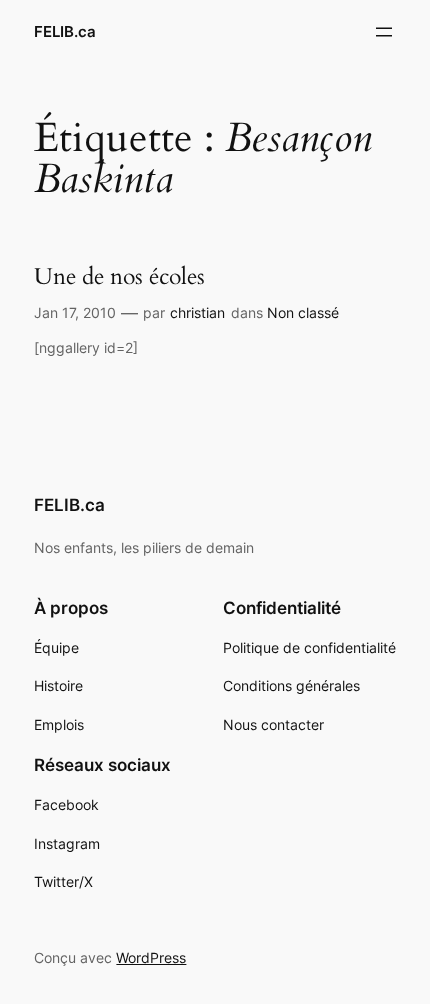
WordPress (151, 957)
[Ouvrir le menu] (384, 32)
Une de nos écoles (119, 277)
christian (197, 312)
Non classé (303, 312)
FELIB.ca (65, 32)
